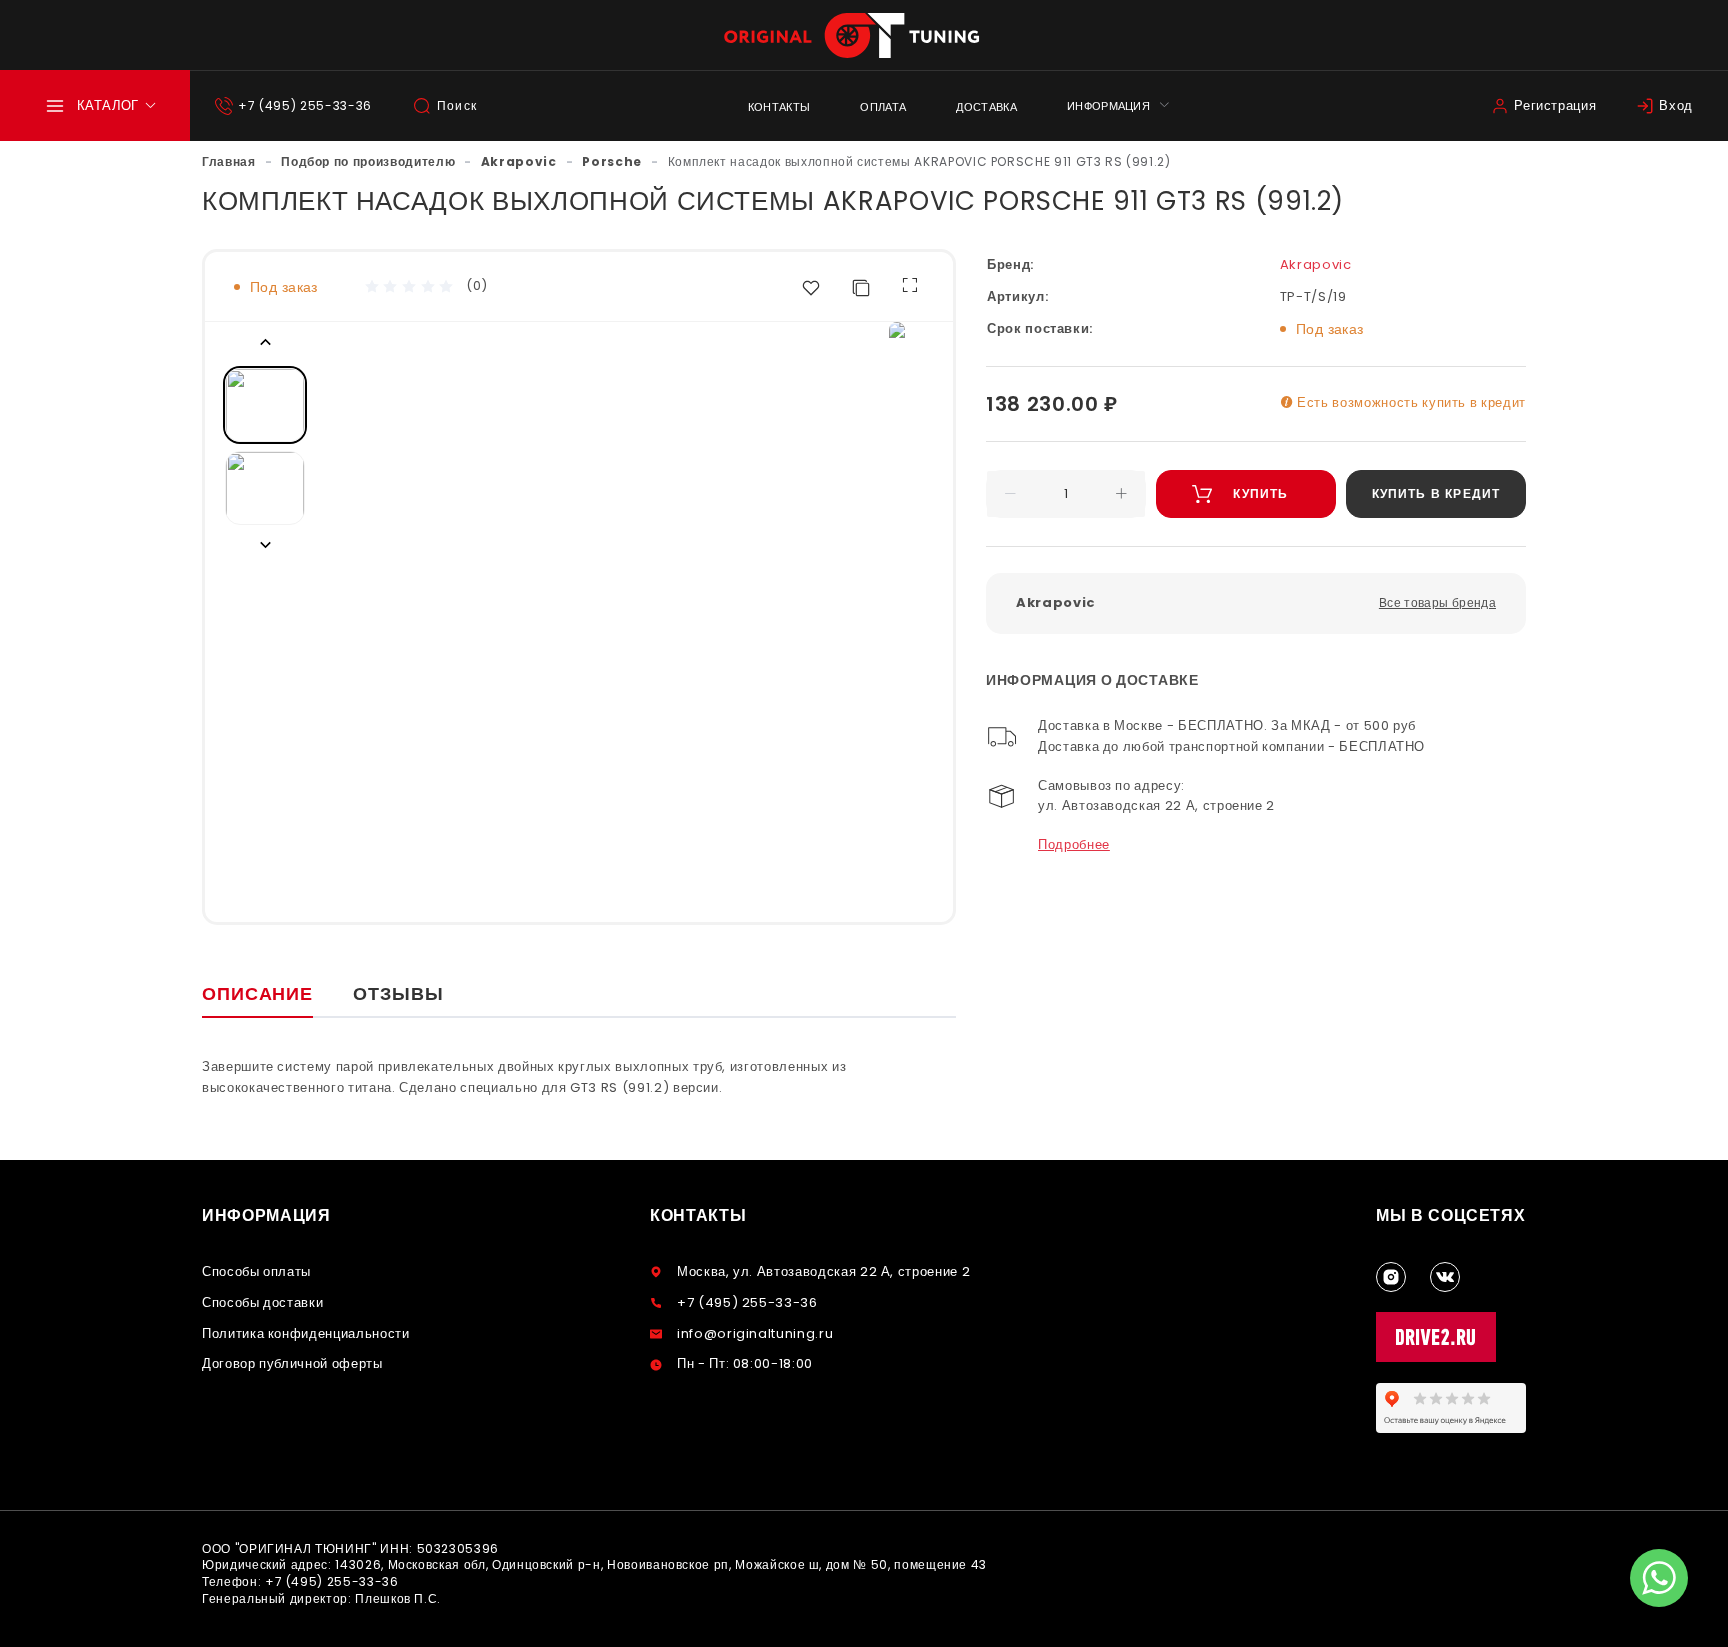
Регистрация (1555, 105)
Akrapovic (519, 161)
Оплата (883, 107)
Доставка (986, 107)
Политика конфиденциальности (306, 1333)
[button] (1011, 494)
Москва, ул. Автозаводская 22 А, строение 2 (823, 1271)
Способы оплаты (256, 1271)
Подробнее (1074, 844)
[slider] (409, 287)
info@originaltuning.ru (755, 1333)
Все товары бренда (1437, 602)
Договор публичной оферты (292, 1363)
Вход (1676, 105)
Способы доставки (262, 1302)
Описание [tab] (257, 993)
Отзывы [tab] (398, 993)
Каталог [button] (108, 105)
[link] (229, 161)
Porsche (612, 161)
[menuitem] (779, 106)
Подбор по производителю (368, 161)
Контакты (779, 107)
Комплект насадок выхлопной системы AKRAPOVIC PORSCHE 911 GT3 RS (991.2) (919, 161)
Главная (229, 161)
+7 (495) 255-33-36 (305, 105)
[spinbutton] (1066, 494)
